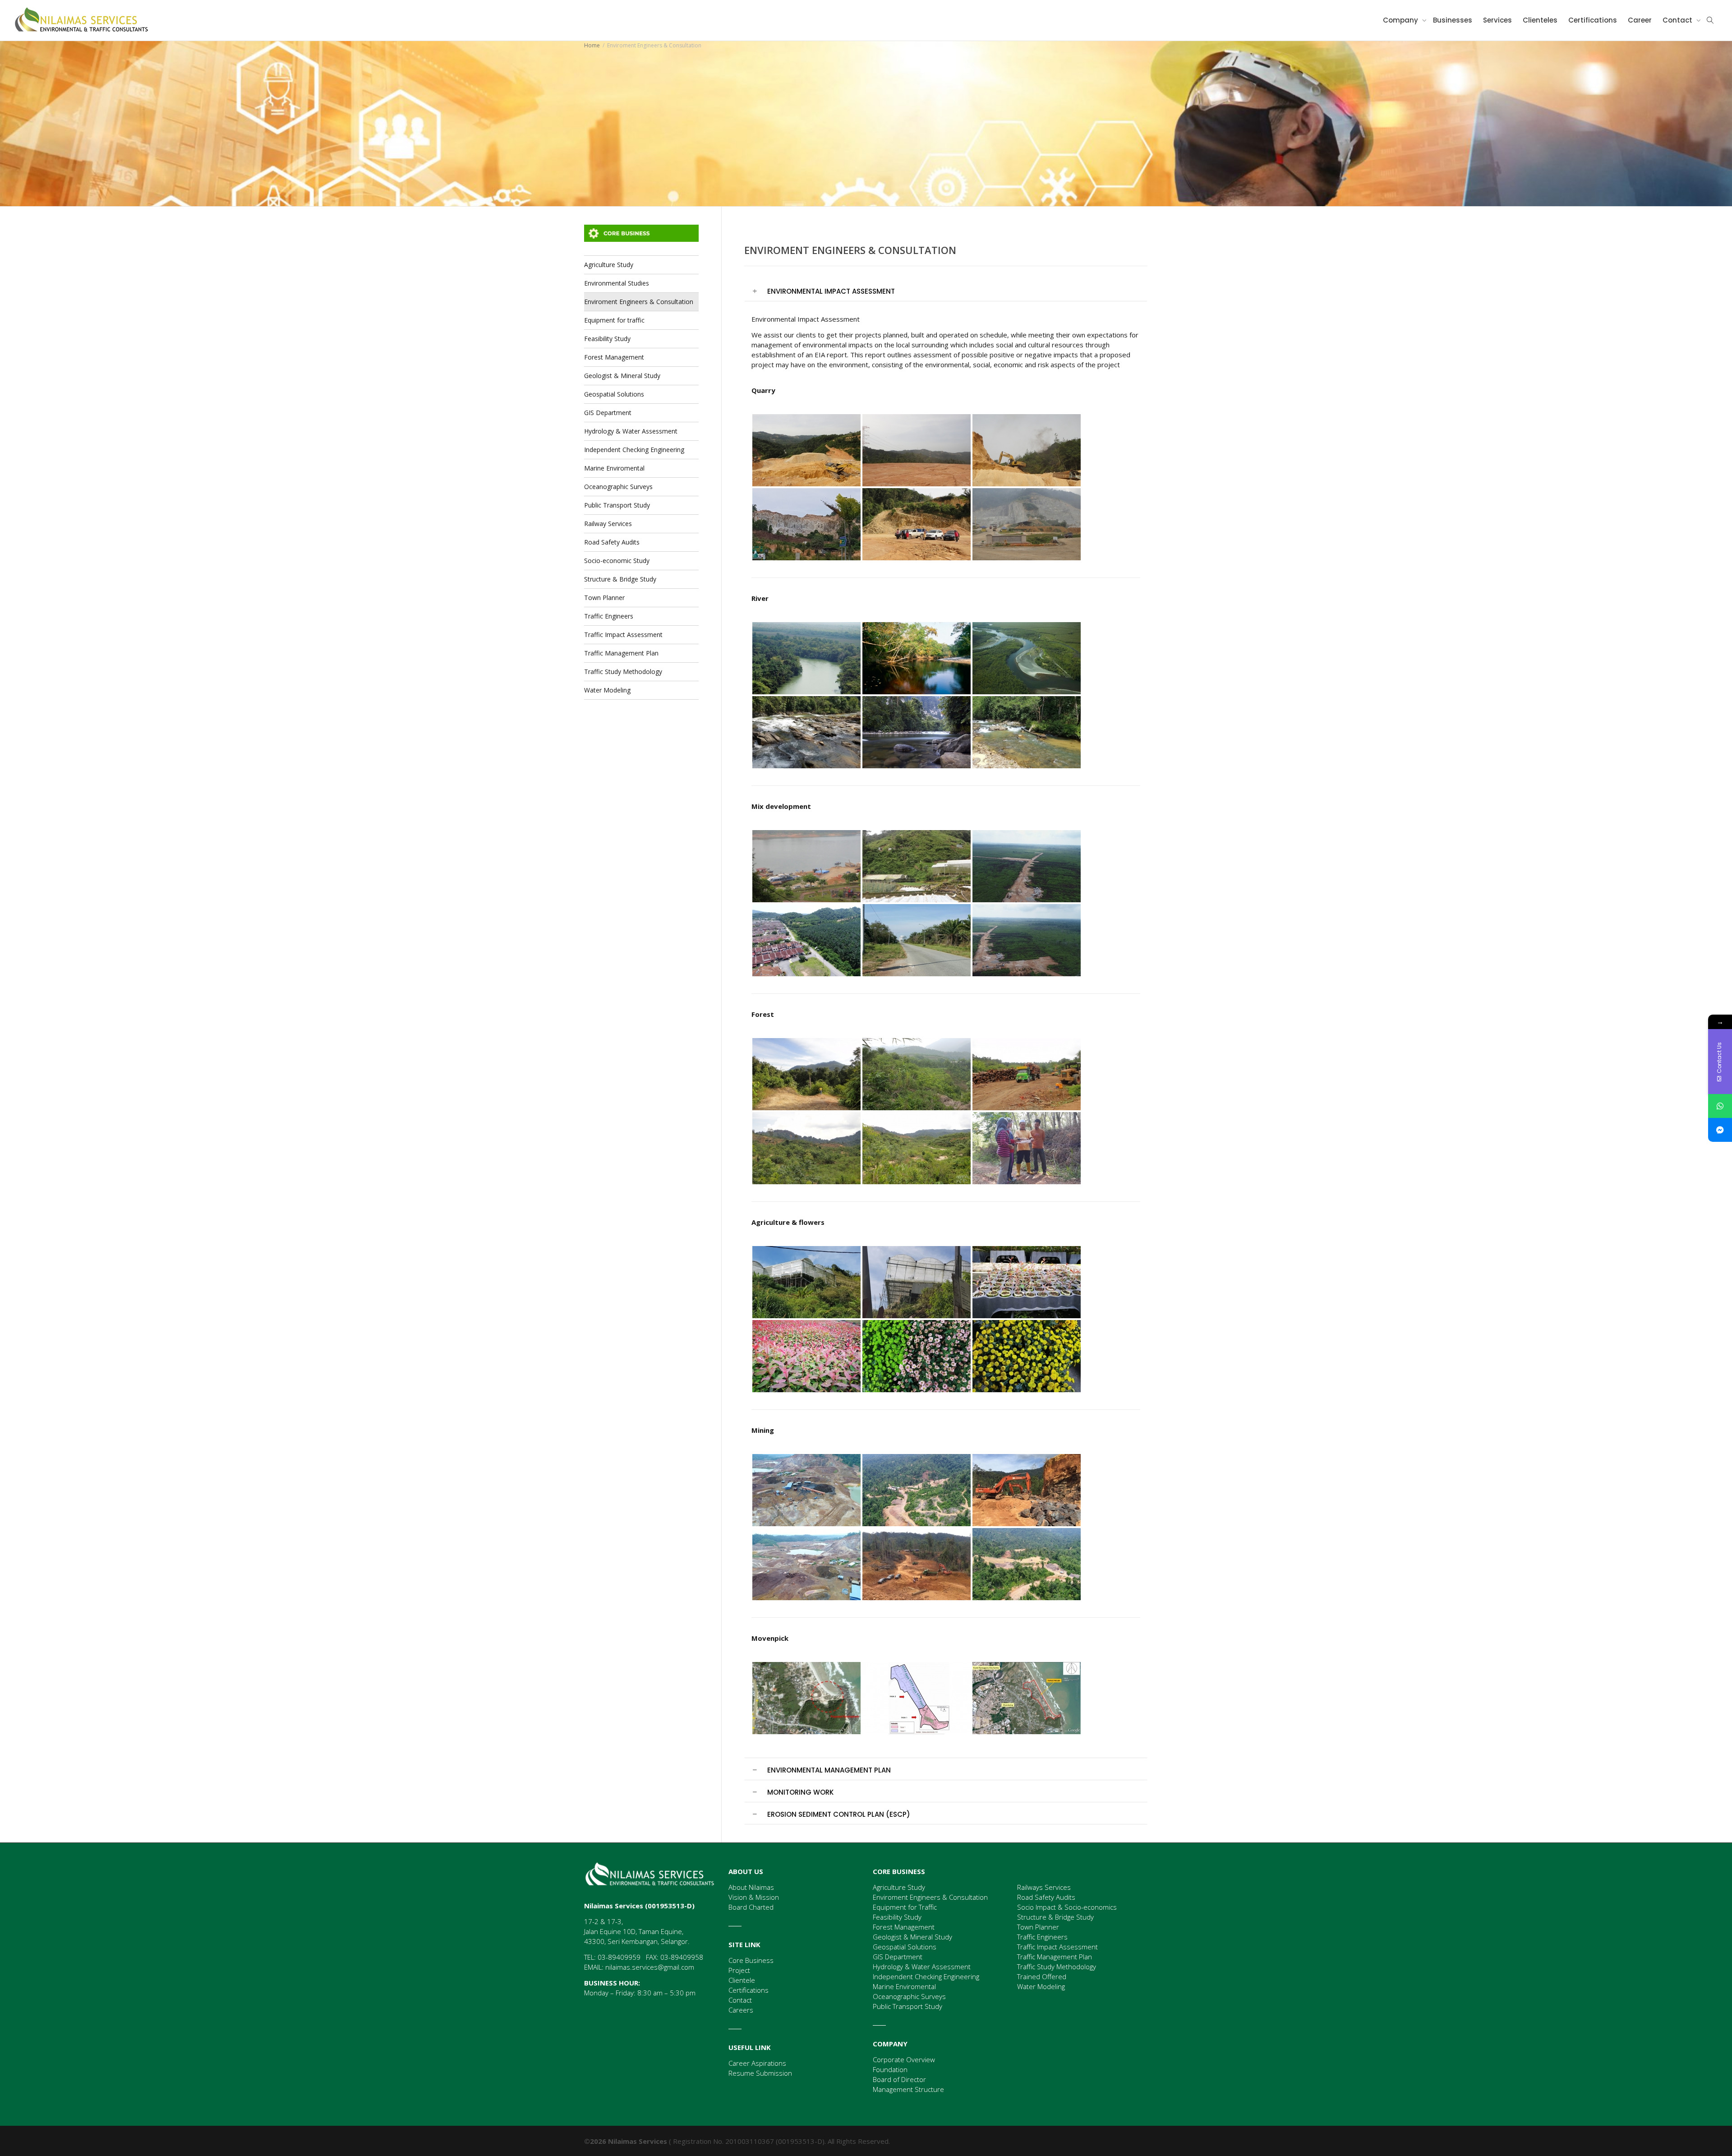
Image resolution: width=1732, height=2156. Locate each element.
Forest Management (614, 357)
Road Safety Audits (612, 542)
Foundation (890, 2069)
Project (739, 1970)
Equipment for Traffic (905, 1907)
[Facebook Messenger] (1720, 1130)
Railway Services (608, 524)
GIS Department (608, 413)
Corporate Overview (904, 2059)
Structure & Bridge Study (620, 579)
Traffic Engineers (609, 616)
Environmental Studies (617, 283)
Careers (741, 2010)
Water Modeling (607, 690)
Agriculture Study (609, 265)
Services (1497, 20)
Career (1640, 20)
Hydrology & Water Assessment (631, 431)
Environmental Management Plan (829, 1770)
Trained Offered (1042, 1976)
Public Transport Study (617, 505)
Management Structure (908, 2089)
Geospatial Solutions (614, 394)
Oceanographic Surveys (618, 487)
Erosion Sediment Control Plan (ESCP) (839, 1814)
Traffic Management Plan (621, 653)
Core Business (751, 1960)
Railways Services (1044, 1887)
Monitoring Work (800, 1792)
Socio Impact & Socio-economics (1067, 1907)
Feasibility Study (607, 339)
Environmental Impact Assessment (831, 291)
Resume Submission (760, 2073)
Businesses (1453, 20)
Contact (1678, 20)
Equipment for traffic (614, 320)
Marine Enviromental (614, 468)
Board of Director (899, 2079)
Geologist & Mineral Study (622, 376)
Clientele (742, 1980)
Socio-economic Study (617, 561)
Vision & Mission (754, 1897)
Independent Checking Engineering (634, 450)
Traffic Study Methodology (623, 672)
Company (1401, 20)
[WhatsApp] (1720, 1106)
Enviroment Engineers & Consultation (639, 302)
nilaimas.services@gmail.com (650, 1967)
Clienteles (1540, 20)
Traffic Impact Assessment (623, 635)
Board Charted (751, 1907)
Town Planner (604, 598)
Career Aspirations (757, 2063)
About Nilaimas (751, 1887)
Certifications (1593, 20)
